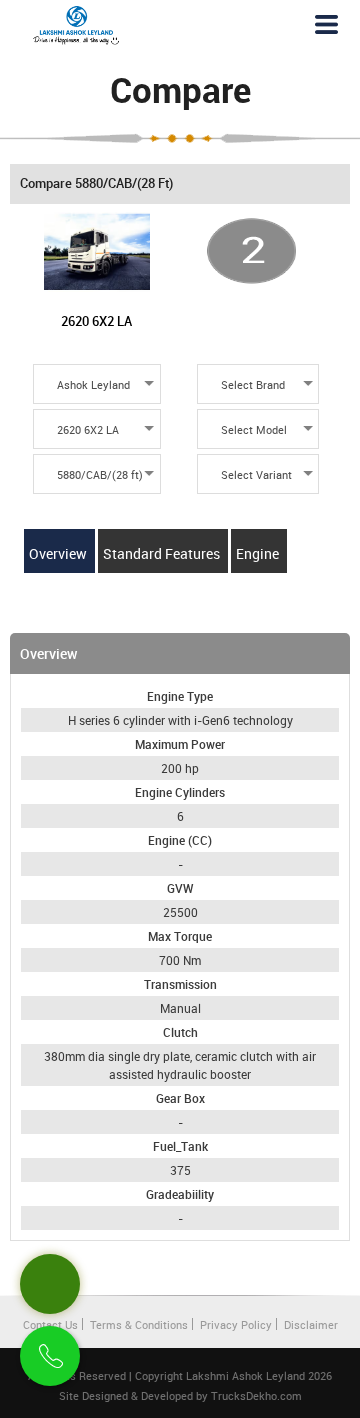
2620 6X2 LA (96, 321)
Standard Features (163, 553)
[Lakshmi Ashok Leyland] (76, 25)
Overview (59, 553)
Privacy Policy (236, 1324)
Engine (259, 553)
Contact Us (50, 1324)
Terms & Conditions (139, 1324)
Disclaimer (311, 1324)
